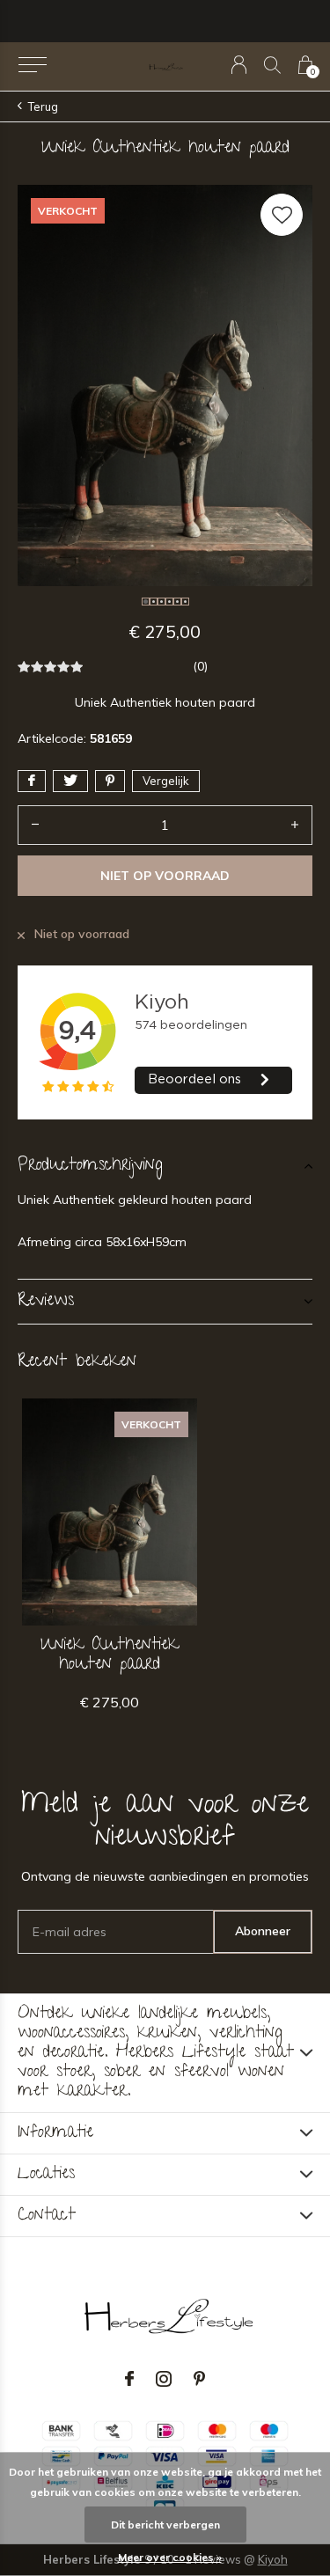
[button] (32, 65)
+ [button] (295, 825)
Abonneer (263, 1931)
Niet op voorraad (165, 876)
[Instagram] (164, 2379)
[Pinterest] (199, 2379)
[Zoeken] (272, 65)
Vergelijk (166, 781)
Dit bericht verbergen (165, 2525)
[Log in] (239, 65)
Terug (43, 106)
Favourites (282, 215)
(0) (200, 666)
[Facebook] (129, 2379)
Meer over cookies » (170, 2557)
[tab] (165, 1166)
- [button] (35, 825)
